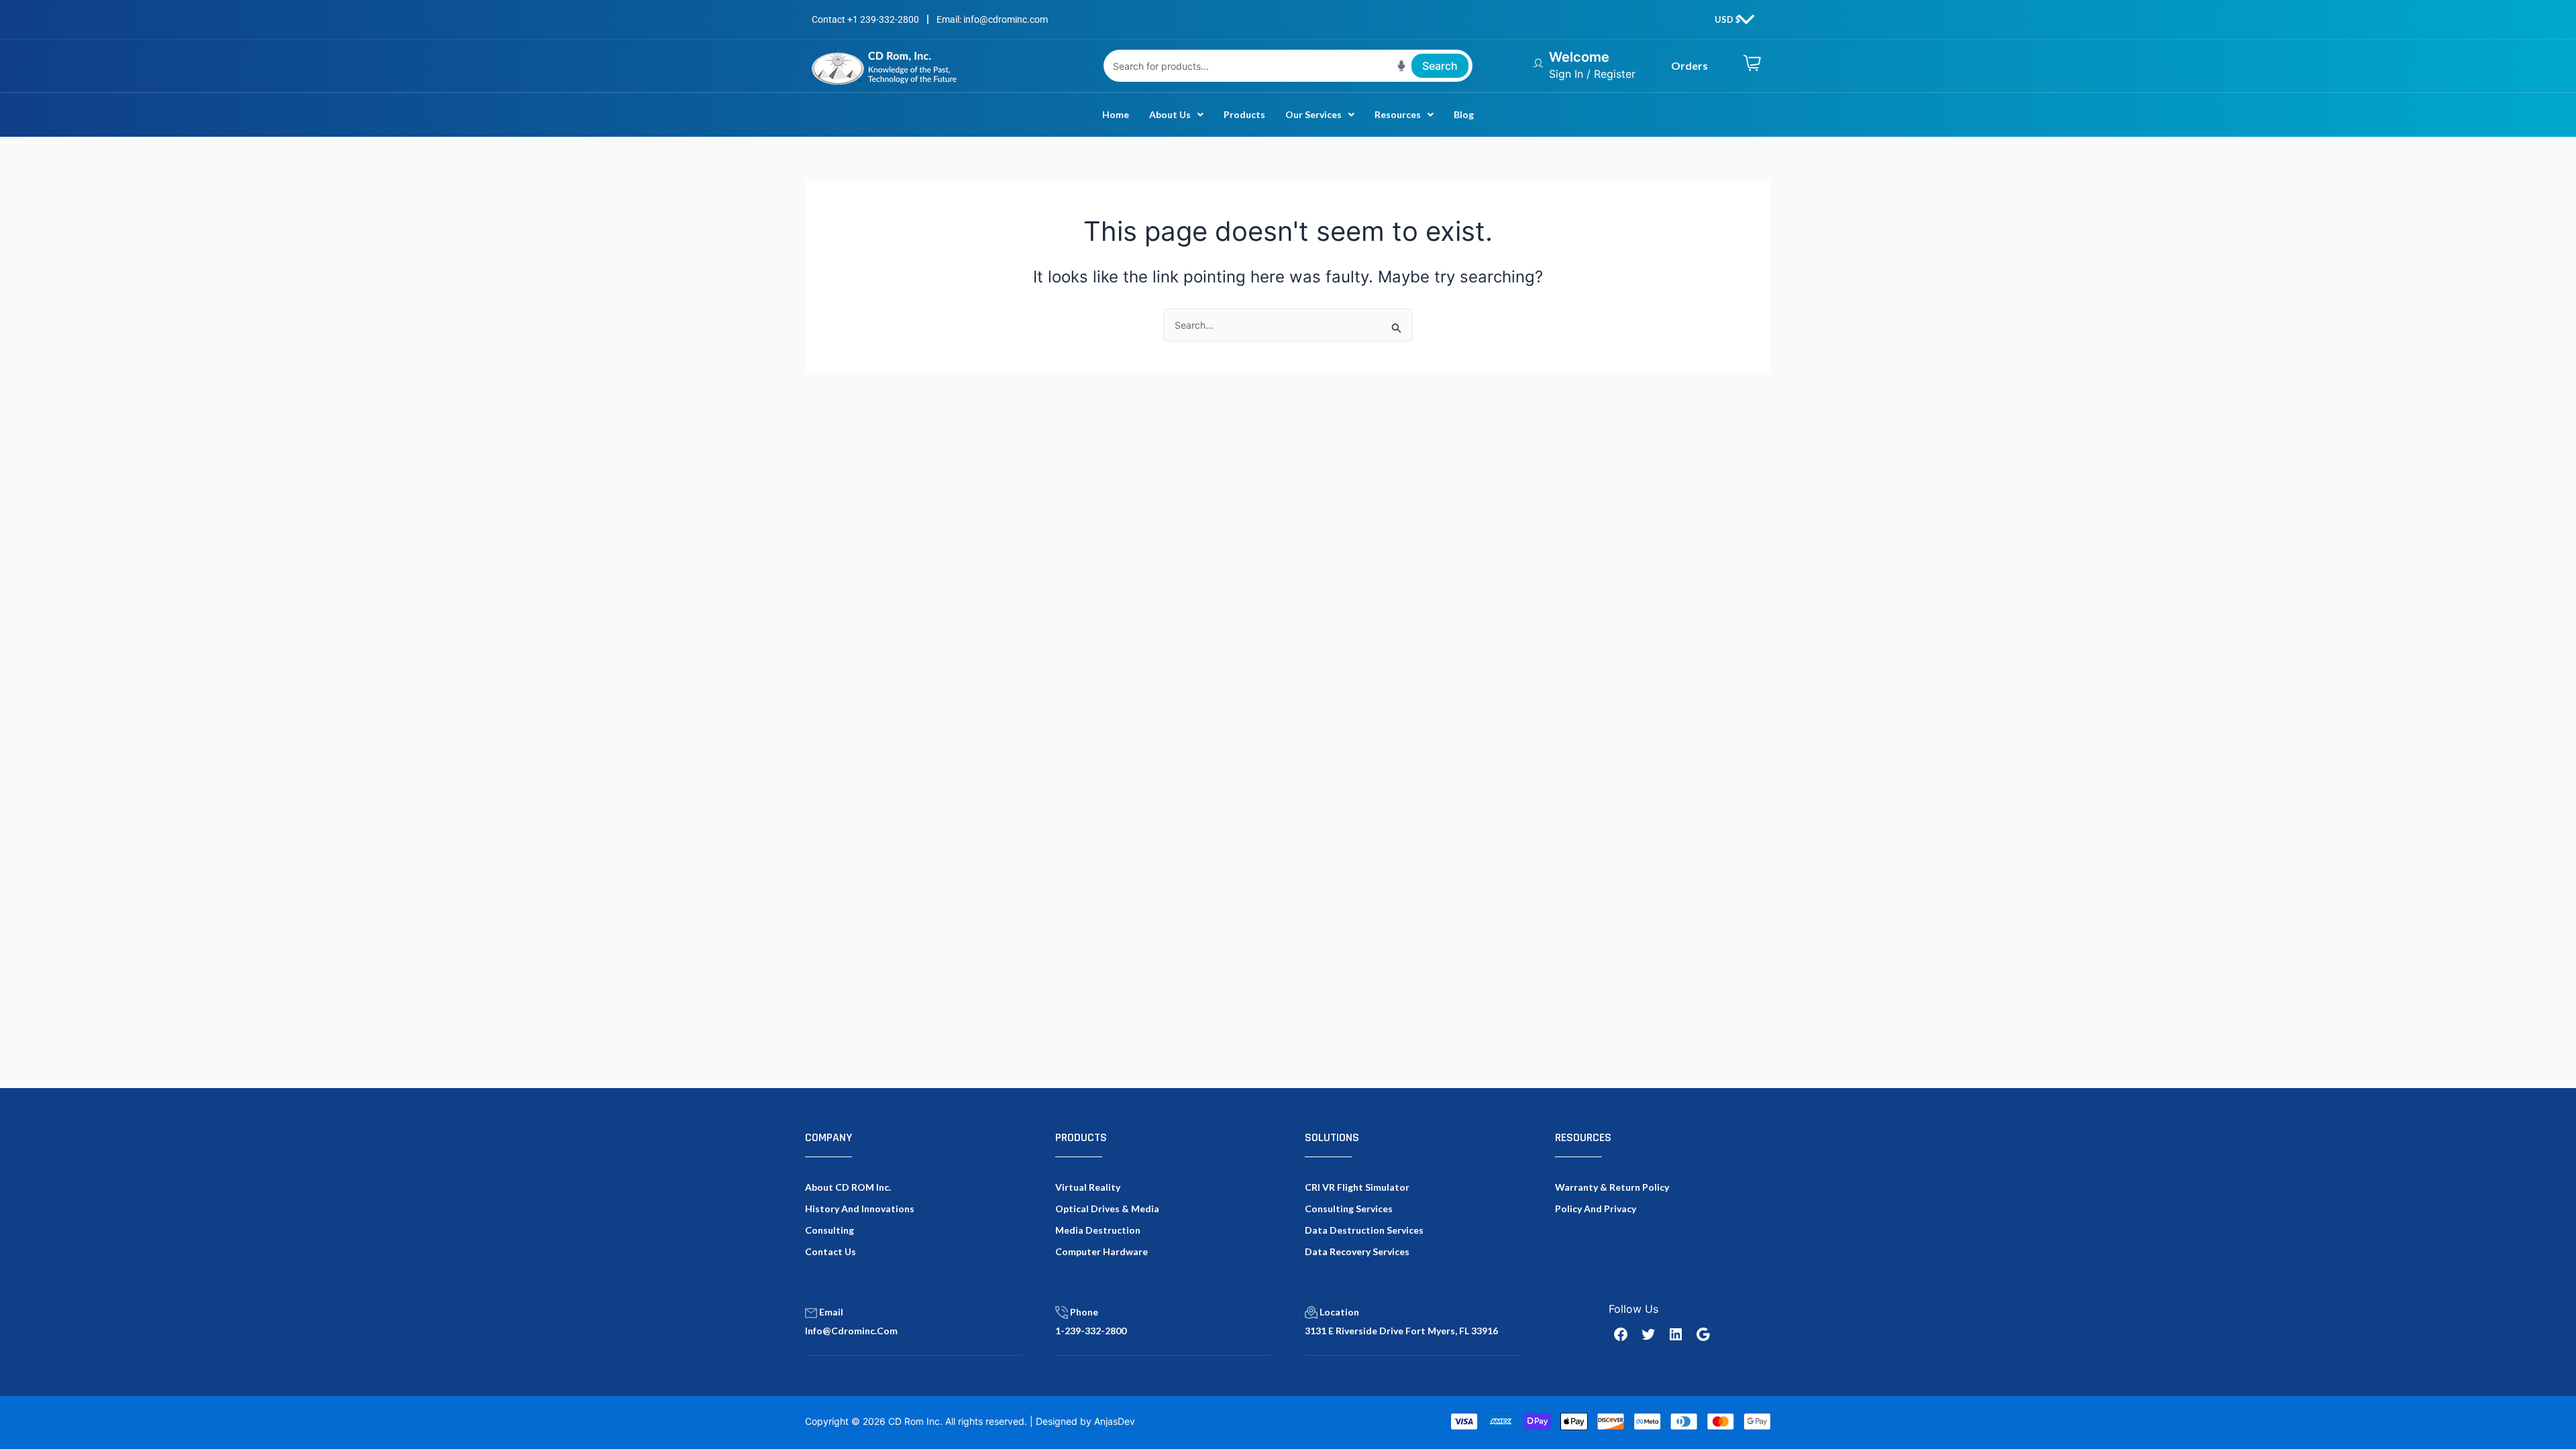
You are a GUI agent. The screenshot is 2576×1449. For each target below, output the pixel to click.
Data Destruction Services (1364, 1230)
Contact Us (830, 1251)
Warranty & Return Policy (1612, 1187)
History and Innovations (860, 1209)
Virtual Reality (1088, 1187)
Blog (1464, 114)
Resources (1398, 114)
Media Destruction (1098, 1230)
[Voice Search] (1401, 66)
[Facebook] (1621, 1334)
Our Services (1313, 114)
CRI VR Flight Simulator (1357, 1187)
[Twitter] (1648, 1334)
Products (1244, 114)
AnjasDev (1115, 1421)
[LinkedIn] (1676, 1334)
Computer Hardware (1102, 1251)
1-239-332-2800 (1091, 1331)
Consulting (829, 1230)
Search (1440, 66)
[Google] (1703, 1334)
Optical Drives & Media (1107, 1209)
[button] (1176, 115)
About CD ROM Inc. (848, 1187)
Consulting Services (1349, 1209)
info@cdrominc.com (851, 1331)
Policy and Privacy (1596, 1209)
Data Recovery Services (1357, 1251)
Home (1116, 114)
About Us (1170, 114)
